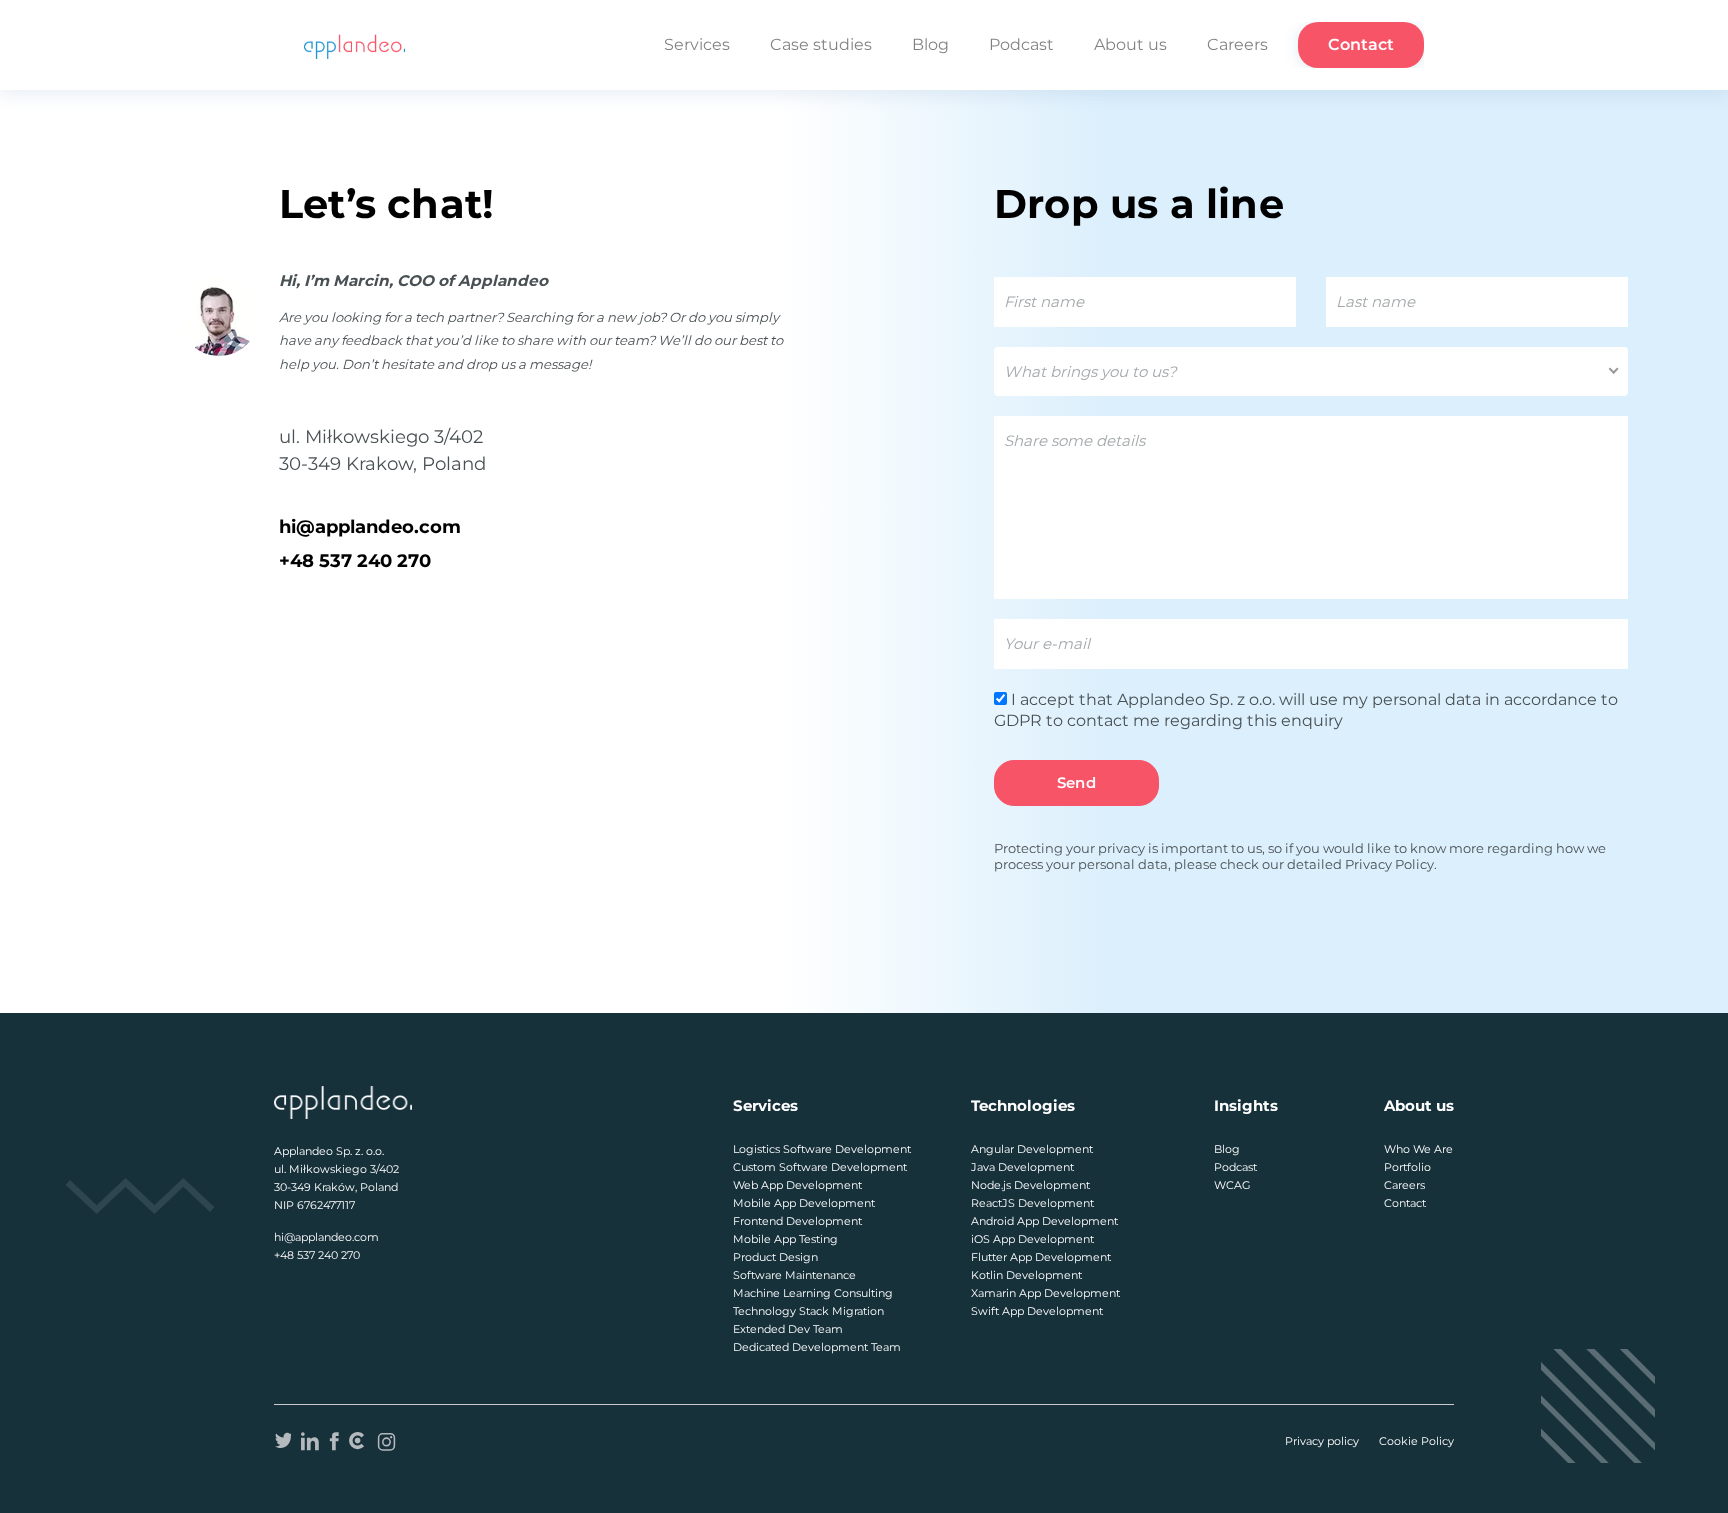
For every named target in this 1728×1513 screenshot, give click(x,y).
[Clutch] (357, 1441)
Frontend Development (797, 1221)
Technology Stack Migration (808, 1311)
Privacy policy (1322, 1441)
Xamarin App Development (1045, 1293)
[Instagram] (387, 1441)
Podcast (1021, 44)
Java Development (1022, 1167)
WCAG (1232, 1185)
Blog (930, 44)
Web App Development (797, 1185)
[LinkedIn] (310, 1441)
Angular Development (1032, 1149)
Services (697, 44)
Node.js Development (1030, 1185)
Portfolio (1407, 1167)
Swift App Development (1037, 1311)
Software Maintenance (794, 1275)
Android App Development (1044, 1221)
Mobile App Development (804, 1203)
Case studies (821, 44)
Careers (1237, 44)
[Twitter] (282, 1441)
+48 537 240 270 (355, 560)
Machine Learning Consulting (813, 1293)
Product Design (775, 1257)
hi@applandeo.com (370, 526)
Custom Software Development (820, 1167)
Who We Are (1418, 1149)
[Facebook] (334, 1441)
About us (1130, 44)
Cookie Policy (1416, 1441)
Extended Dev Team (788, 1329)
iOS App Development (1032, 1239)
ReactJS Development (1032, 1203)
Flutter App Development (1041, 1257)
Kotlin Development (1026, 1275)
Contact (1361, 44)
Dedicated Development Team (817, 1347)
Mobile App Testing (785, 1239)
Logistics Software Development (822, 1149)
